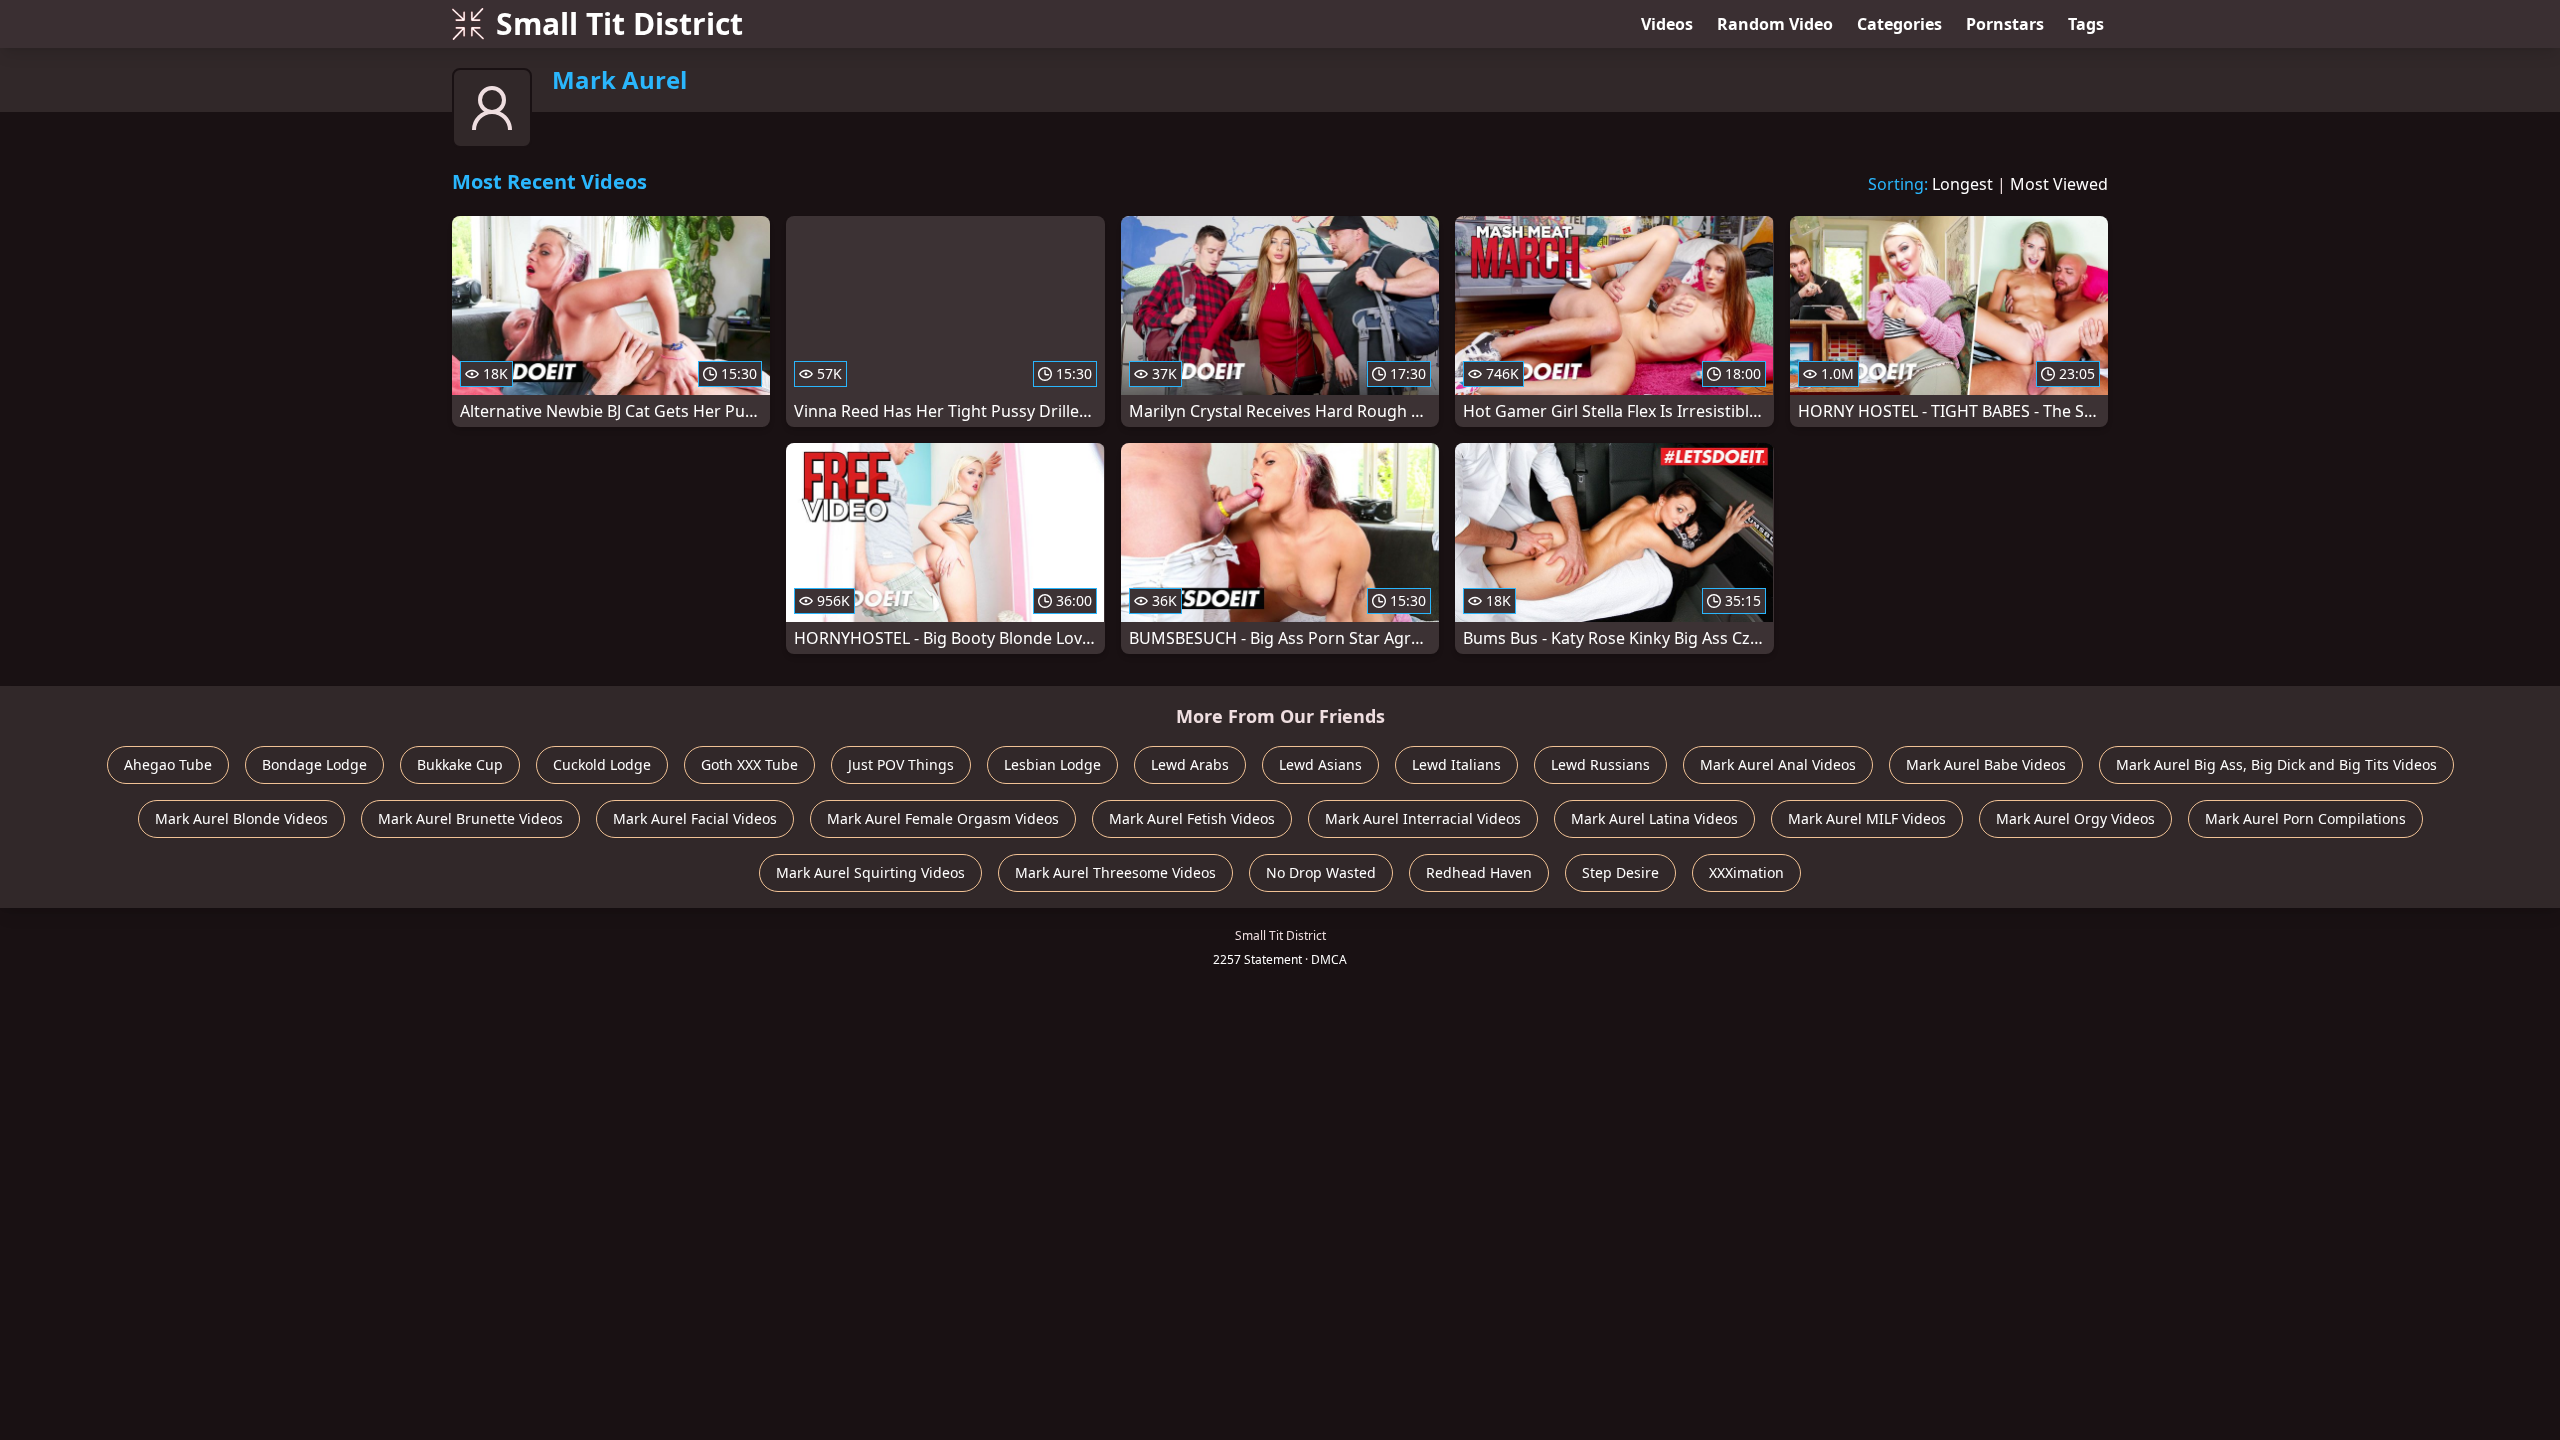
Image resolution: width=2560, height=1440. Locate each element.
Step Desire (1620, 872)
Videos (1667, 24)
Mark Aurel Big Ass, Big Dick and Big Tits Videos (2276, 764)
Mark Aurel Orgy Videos (2075, 818)
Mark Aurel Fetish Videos (1192, 818)
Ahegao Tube (168, 764)
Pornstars (2005, 24)
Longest (1962, 184)
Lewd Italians (1456, 764)
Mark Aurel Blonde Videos (241, 818)
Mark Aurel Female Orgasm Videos (943, 818)
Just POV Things (901, 764)
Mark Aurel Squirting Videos (870, 872)
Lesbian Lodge (1052, 764)
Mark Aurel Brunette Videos (470, 818)
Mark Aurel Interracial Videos (1423, 818)
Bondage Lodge (314, 764)
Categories (1899, 24)
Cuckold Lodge (602, 764)
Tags (2086, 24)
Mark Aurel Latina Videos (1654, 818)
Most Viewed (2059, 184)
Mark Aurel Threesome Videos (1115, 872)
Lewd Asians (1320, 764)
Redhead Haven (1479, 872)
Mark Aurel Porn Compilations (2305, 818)
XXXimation (1746, 872)
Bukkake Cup (460, 764)
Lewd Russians (1600, 764)
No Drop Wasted (1321, 872)
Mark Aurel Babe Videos (1986, 764)
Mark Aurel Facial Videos (695, 818)
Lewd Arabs (1190, 764)
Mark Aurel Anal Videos (1778, 764)
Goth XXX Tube (749, 764)
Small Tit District (619, 23)
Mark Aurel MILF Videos (1867, 818)
